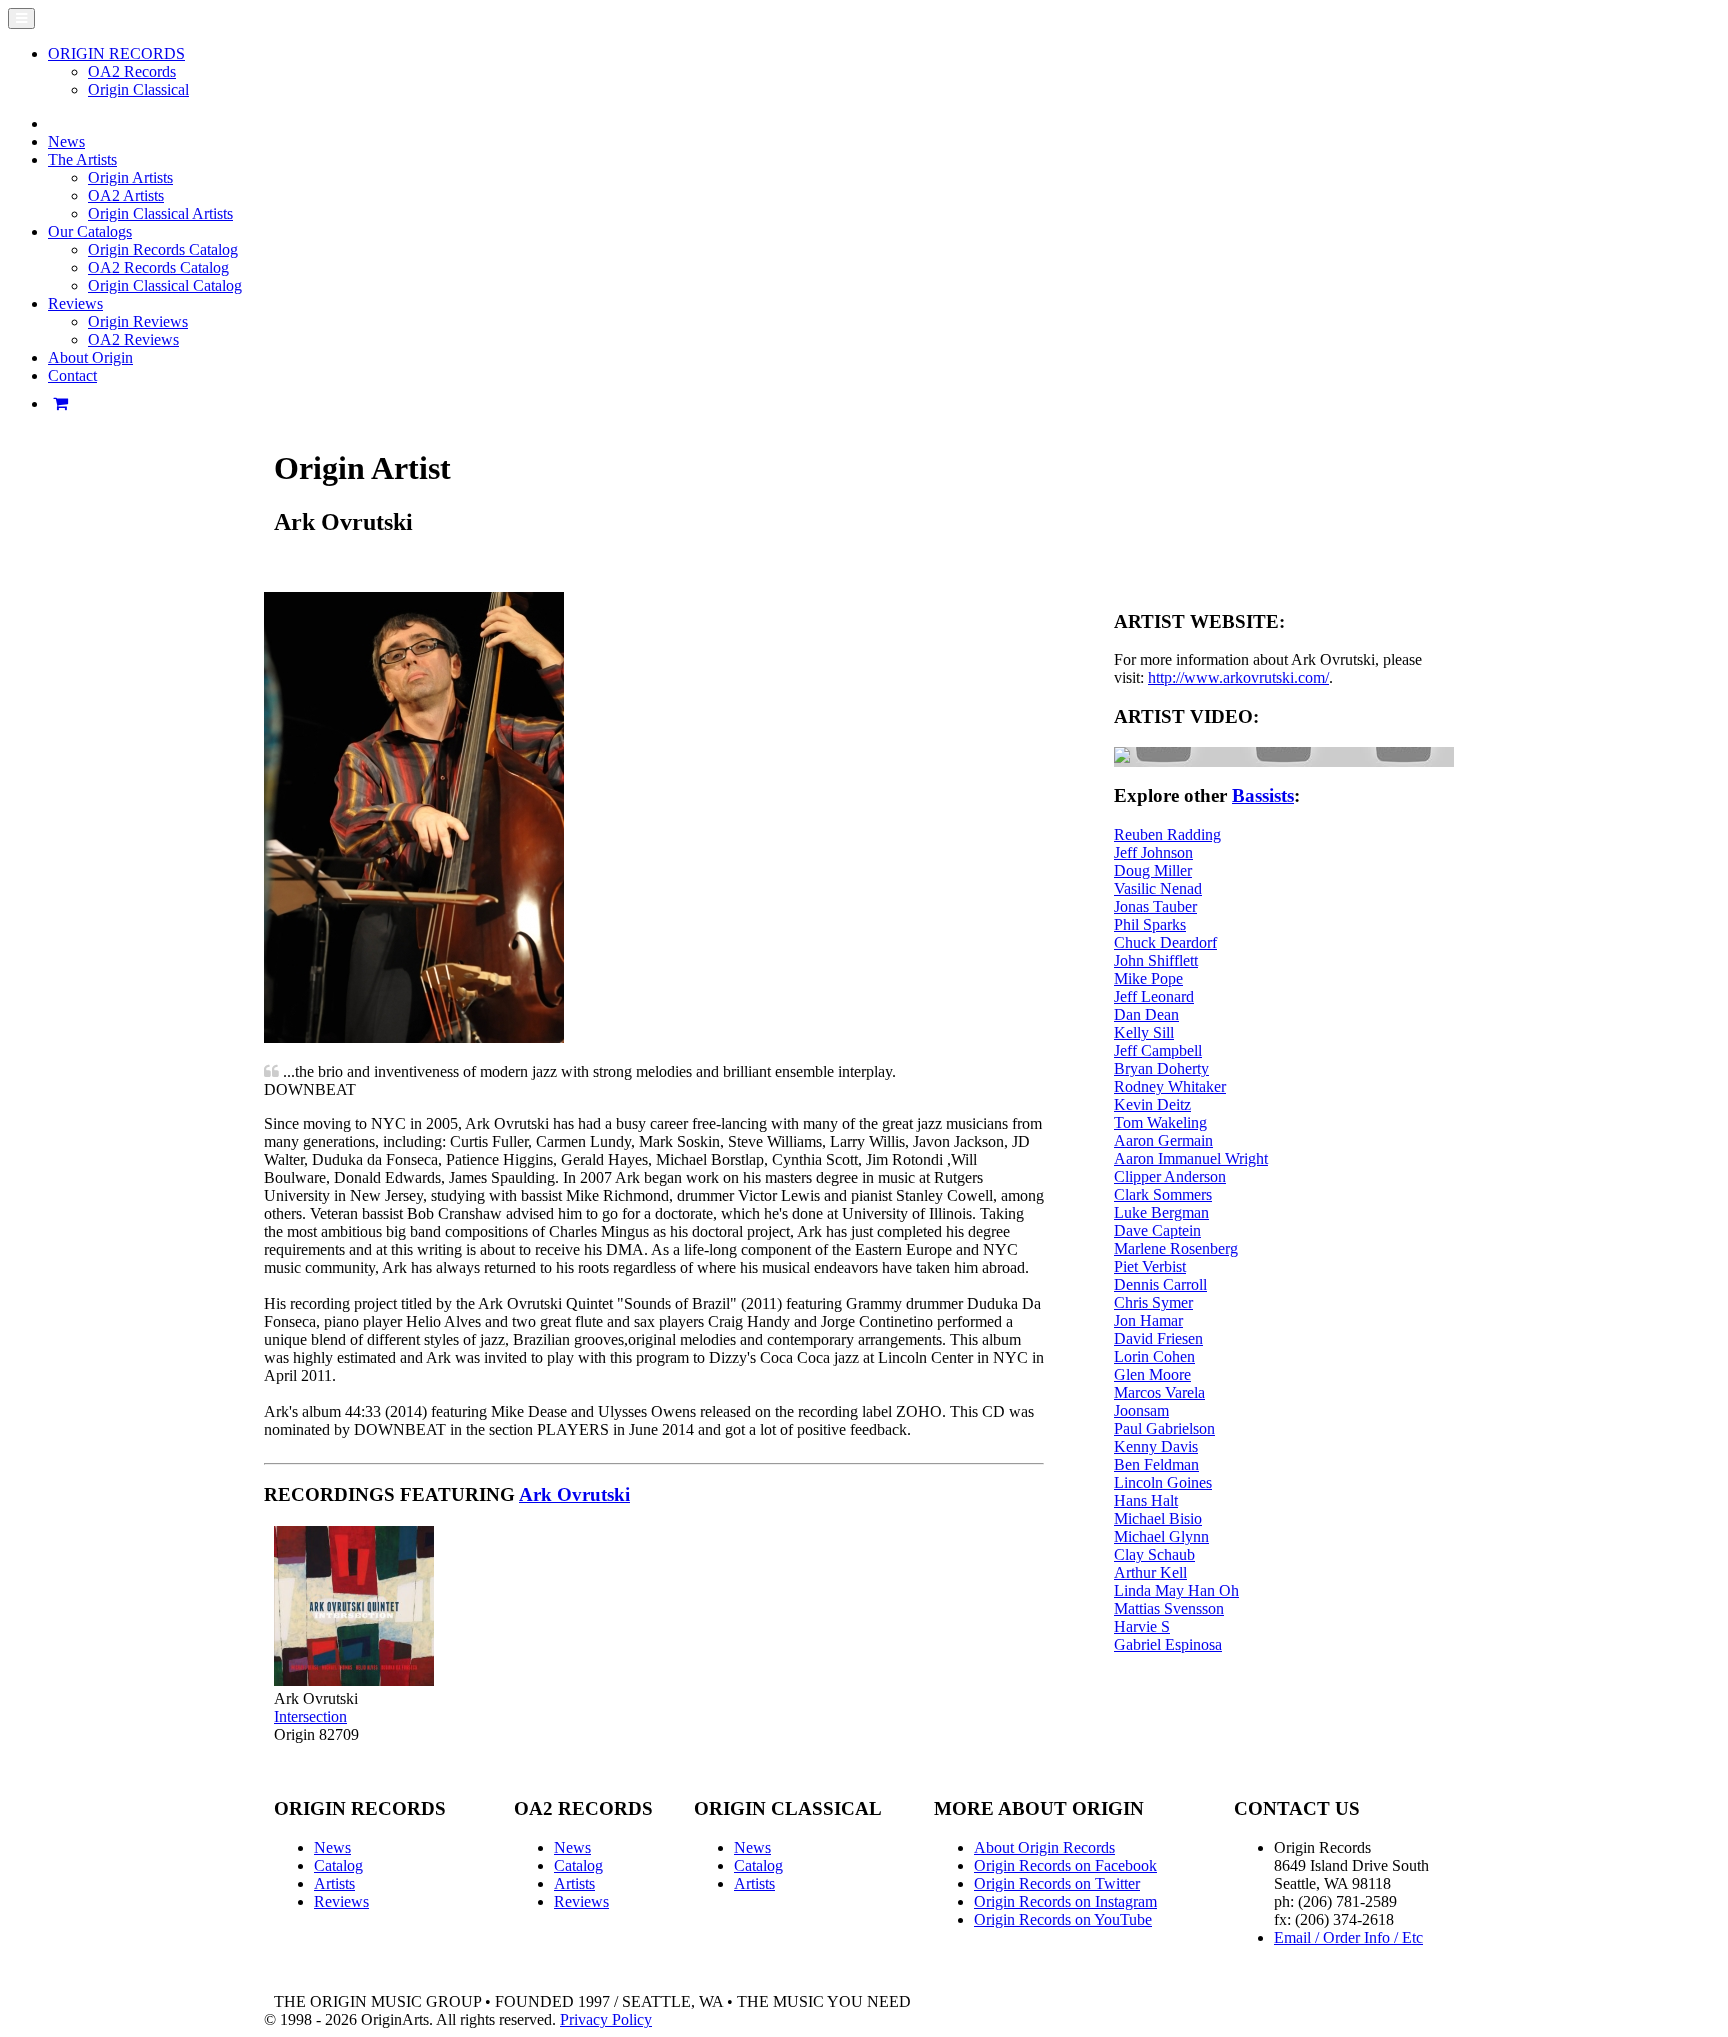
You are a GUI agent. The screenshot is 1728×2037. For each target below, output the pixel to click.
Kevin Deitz (1152, 1104)
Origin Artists (130, 177)
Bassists (1263, 795)
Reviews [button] (75, 303)
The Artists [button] (82, 159)
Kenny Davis (1156, 1446)
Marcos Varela (1159, 1392)
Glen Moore (1152, 1374)
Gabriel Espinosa (1168, 1644)
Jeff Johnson (1153, 852)
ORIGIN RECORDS (116, 53)
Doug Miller (1153, 870)
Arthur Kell (1150, 1572)
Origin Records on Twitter (1057, 1883)
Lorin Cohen (1154, 1356)
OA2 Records (132, 71)
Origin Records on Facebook (1065, 1865)
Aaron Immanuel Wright (1191, 1158)
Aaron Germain (1163, 1140)
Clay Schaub (1154, 1554)
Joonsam (1141, 1410)
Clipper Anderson (1170, 1176)
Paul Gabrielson (1164, 1428)
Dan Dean (1146, 1014)
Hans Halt (1146, 1500)
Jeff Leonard (1154, 996)
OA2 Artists (126, 195)
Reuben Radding (1167, 834)
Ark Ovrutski (574, 1494)
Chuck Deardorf (1165, 942)
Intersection (310, 1716)
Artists (334, 1883)
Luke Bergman (1161, 1212)
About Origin (90, 357)
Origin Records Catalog (163, 249)
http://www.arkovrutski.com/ (1238, 677)
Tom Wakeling (1160, 1122)
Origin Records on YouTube (1063, 1919)
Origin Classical (138, 89)
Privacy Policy (606, 2019)
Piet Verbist (1150, 1266)
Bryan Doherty (1161, 1068)
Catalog (338, 1865)
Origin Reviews (138, 321)
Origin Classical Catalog (165, 285)
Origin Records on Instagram (1065, 1901)
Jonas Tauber (1155, 906)
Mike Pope (1148, 978)
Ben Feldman (1156, 1464)
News (66, 141)
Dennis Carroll (1160, 1284)
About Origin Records (1044, 1847)
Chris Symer (1153, 1302)
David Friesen (1158, 1338)
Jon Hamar (1148, 1320)
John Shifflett (1156, 960)
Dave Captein (1157, 1230)
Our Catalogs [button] (90, 231)
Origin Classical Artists (160, 213)
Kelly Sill (1144, 1032)
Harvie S (1142, 1626)
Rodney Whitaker (1170, 1086)
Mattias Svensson (1169, 1608)
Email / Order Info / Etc (1348, 1937)
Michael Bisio (1158, 1518)
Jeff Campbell (1158, 1050)
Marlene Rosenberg (1176, 1248)
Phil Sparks (1150, 924)
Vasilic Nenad (1158, 888)
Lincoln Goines (1163, 1482)
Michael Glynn (1161, 1536)
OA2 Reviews (133, 339)
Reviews (341, 1901)
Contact (72, 375)
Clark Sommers (1163, 1194)
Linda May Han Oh (1176, 1590)
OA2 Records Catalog (158, 267)
